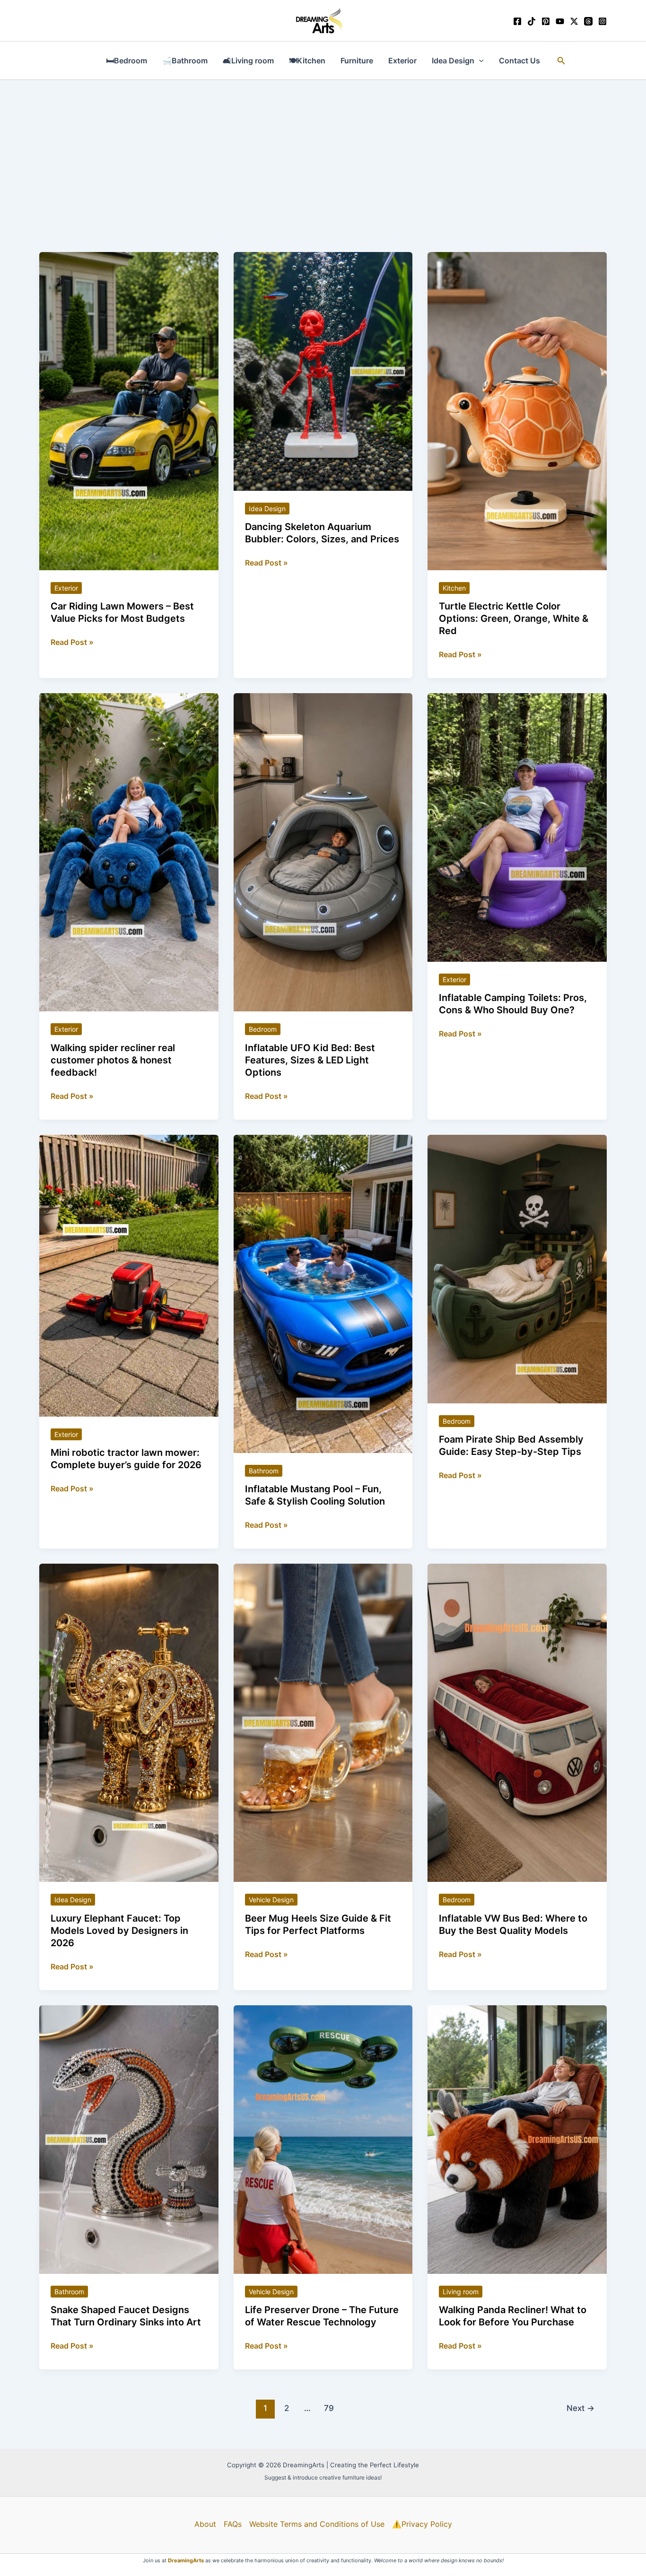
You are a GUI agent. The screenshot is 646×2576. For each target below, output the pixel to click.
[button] (479, 61)
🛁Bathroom (185, 61)
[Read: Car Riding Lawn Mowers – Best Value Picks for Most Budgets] (129, 410)
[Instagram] (602, 21)
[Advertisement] (323, 151)
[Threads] (588, 21)
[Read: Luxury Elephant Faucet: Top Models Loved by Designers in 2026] (129, 1722)
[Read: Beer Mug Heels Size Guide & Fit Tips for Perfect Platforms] (323, 1722)
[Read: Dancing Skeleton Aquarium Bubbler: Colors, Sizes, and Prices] (323, 371)
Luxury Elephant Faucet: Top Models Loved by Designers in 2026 (119, 1931)
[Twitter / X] (574, 21)
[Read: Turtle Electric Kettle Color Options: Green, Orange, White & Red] (517, 410)
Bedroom (263, 1029)
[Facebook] (517, 21)
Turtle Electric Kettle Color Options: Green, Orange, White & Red (514, 618)
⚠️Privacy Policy (422, 2524)
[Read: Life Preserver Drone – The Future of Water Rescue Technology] (323, 2139)
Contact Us (519, 61)
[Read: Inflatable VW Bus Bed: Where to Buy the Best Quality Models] (517, 1722)
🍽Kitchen (307, 61)
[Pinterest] (546, 21)
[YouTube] (560, 21)
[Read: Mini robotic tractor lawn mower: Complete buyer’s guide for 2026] (129, 1275)
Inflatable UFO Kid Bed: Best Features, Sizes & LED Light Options (310, 1060)
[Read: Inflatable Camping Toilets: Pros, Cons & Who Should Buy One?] (517, 827)
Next (581, 2408)
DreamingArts (186, 2560)
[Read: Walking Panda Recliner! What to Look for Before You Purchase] (517, 2139)
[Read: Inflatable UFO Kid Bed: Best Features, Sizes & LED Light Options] (323, 852)
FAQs (233, 2524)
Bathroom (264, 1471)
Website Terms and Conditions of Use (317, 2524)
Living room (461, 2292)
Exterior (402, 61)
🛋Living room (248, 61)
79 (329, 2408)
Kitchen (454, 588)
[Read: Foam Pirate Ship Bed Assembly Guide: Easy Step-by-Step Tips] (517, 1268)
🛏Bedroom (127, 61)
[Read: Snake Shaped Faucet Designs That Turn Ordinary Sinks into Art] (129, 2139)
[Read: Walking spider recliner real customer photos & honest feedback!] (129, 852)
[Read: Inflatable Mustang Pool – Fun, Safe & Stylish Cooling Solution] (323, 1293)
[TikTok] (532, 21)
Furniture (357, 61)
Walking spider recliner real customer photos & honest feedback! (113, 1060)
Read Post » (72, 643)
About (205, 2524)
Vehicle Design (271, 1900)
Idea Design (453, 61)
